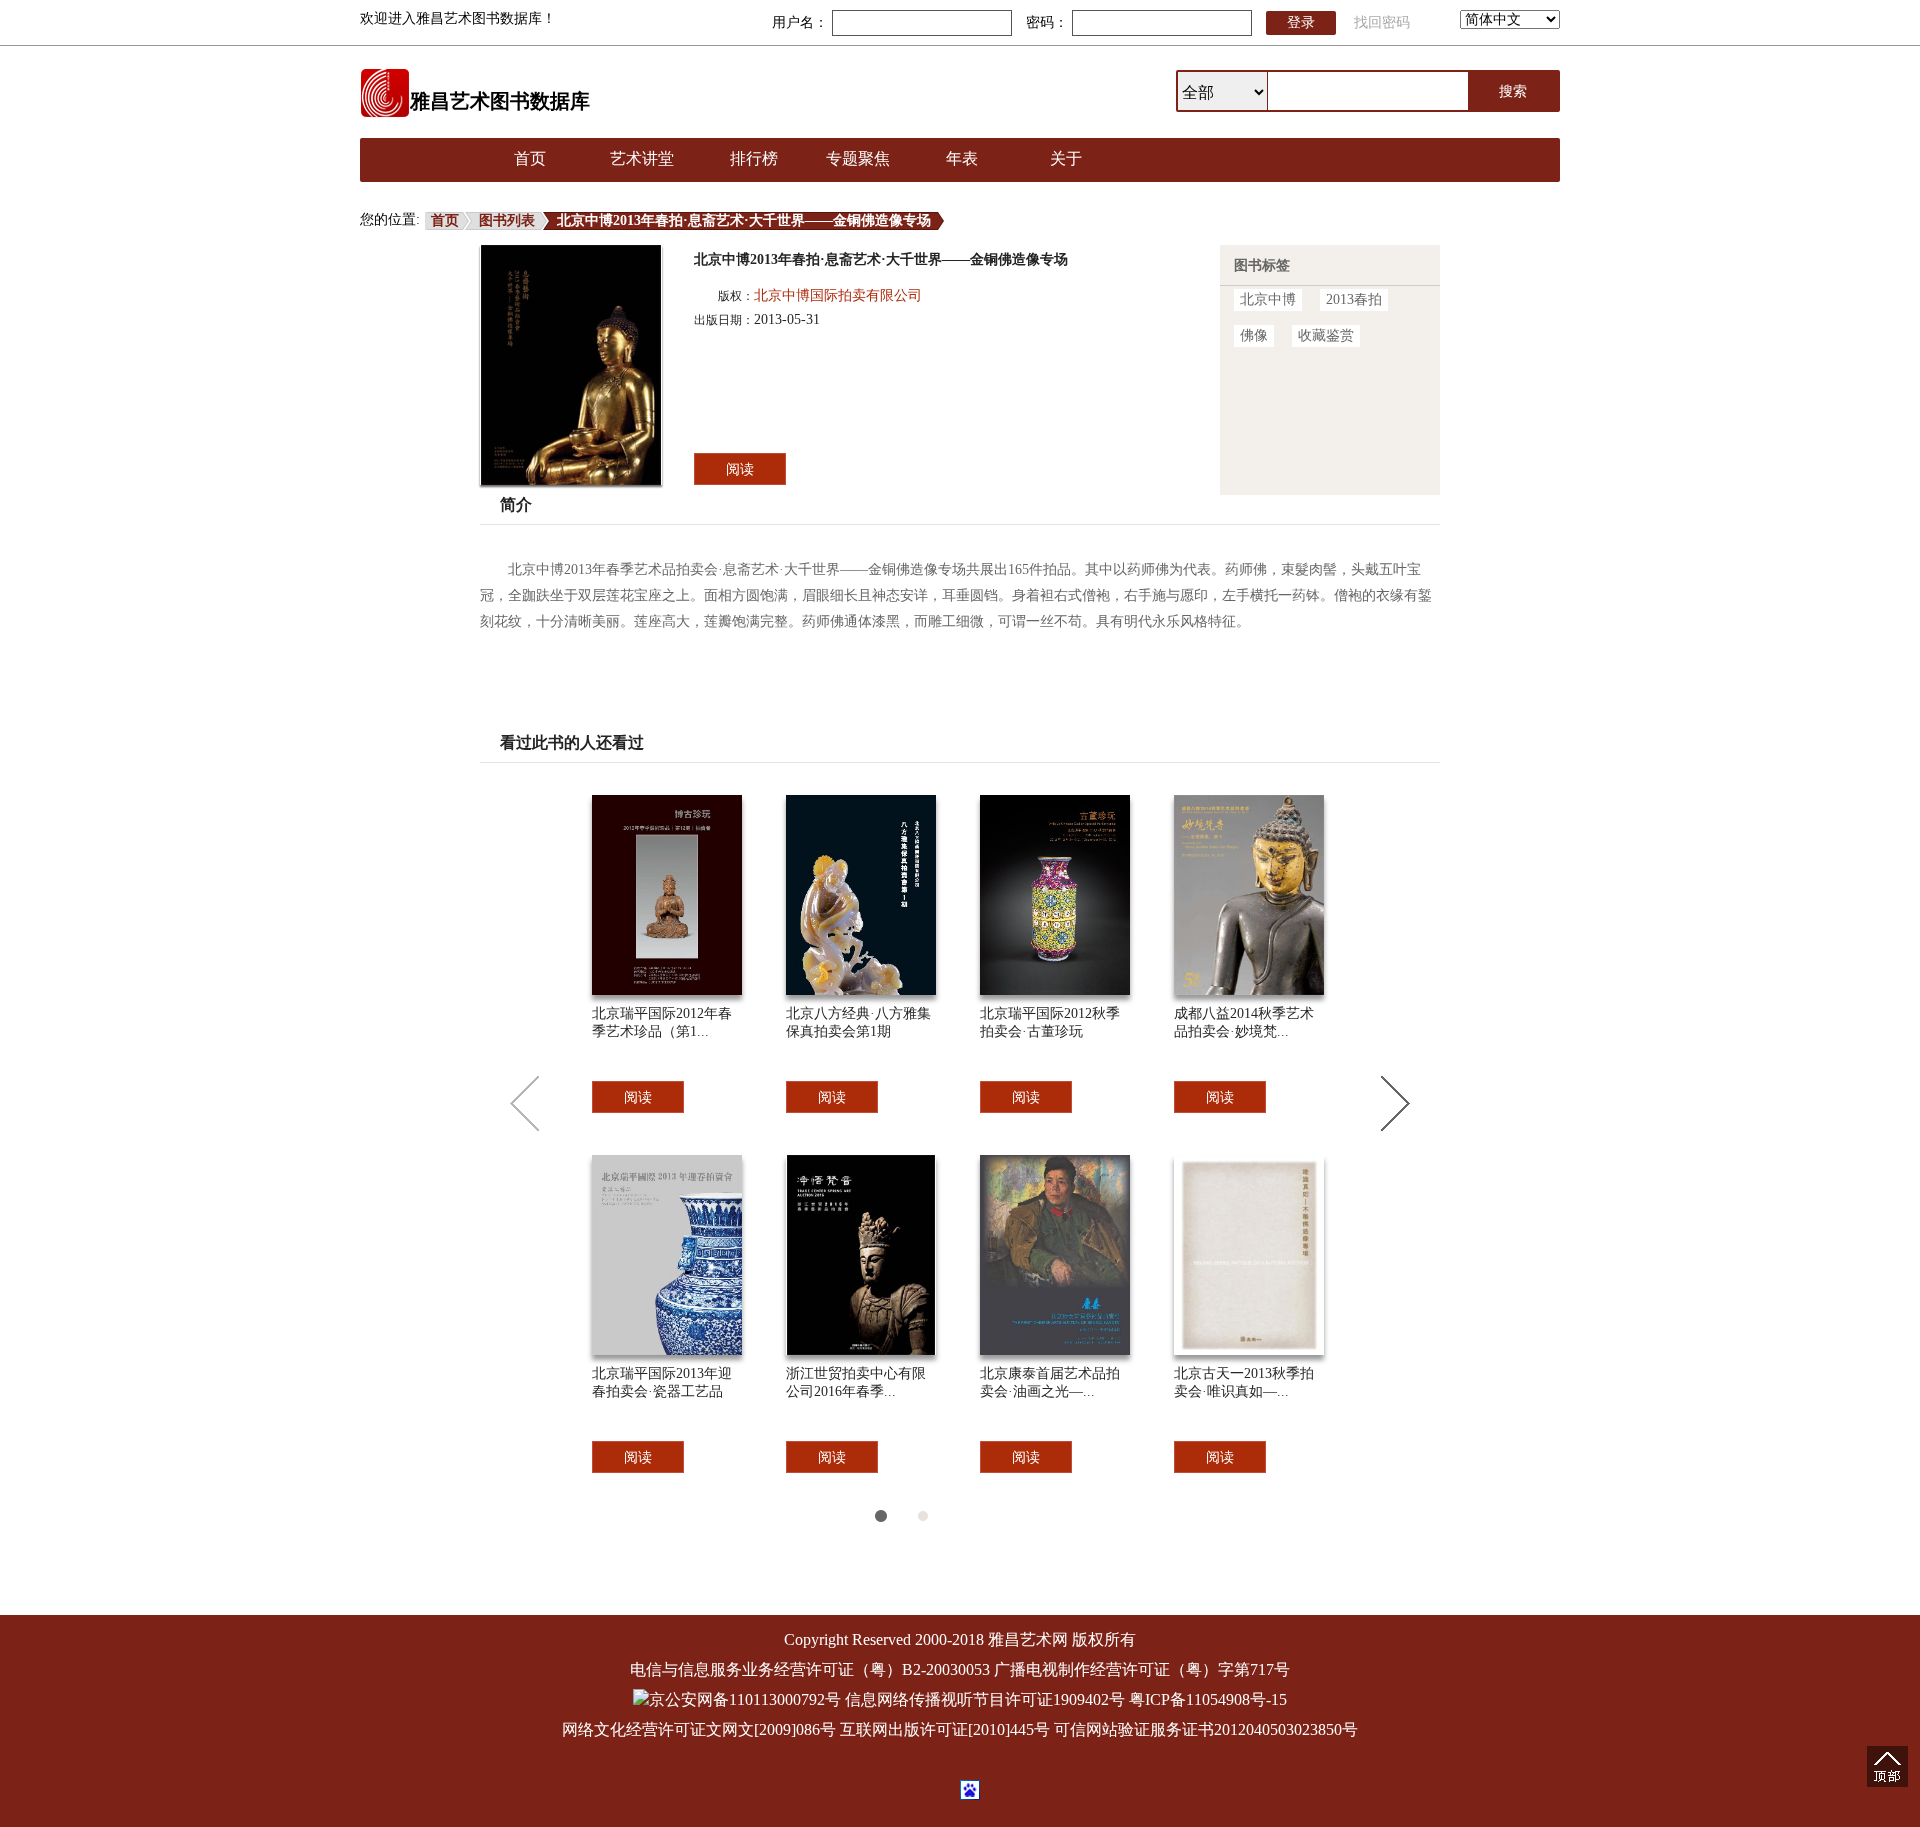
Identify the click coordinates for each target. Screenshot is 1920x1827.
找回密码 (1382, 22)
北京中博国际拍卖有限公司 (838, 295)
